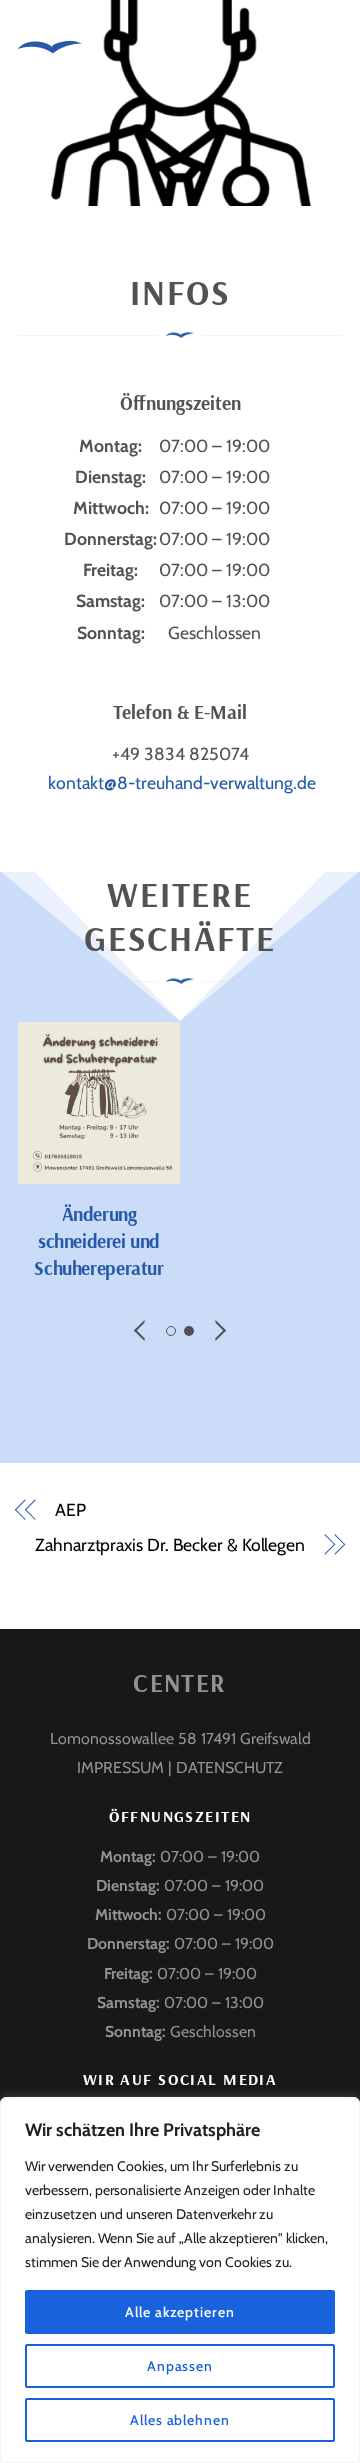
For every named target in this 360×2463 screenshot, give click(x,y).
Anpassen (180, 2366)
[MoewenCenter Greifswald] (50, 70)
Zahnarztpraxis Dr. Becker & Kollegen (170, 1544)
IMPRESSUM (120, 1767)
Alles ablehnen (180, 2420)
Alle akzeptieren (180, 2312)
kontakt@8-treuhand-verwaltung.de (182, 782)
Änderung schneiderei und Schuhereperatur (98, 1241)
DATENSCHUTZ (229, 1767)
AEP (70, 1509)
